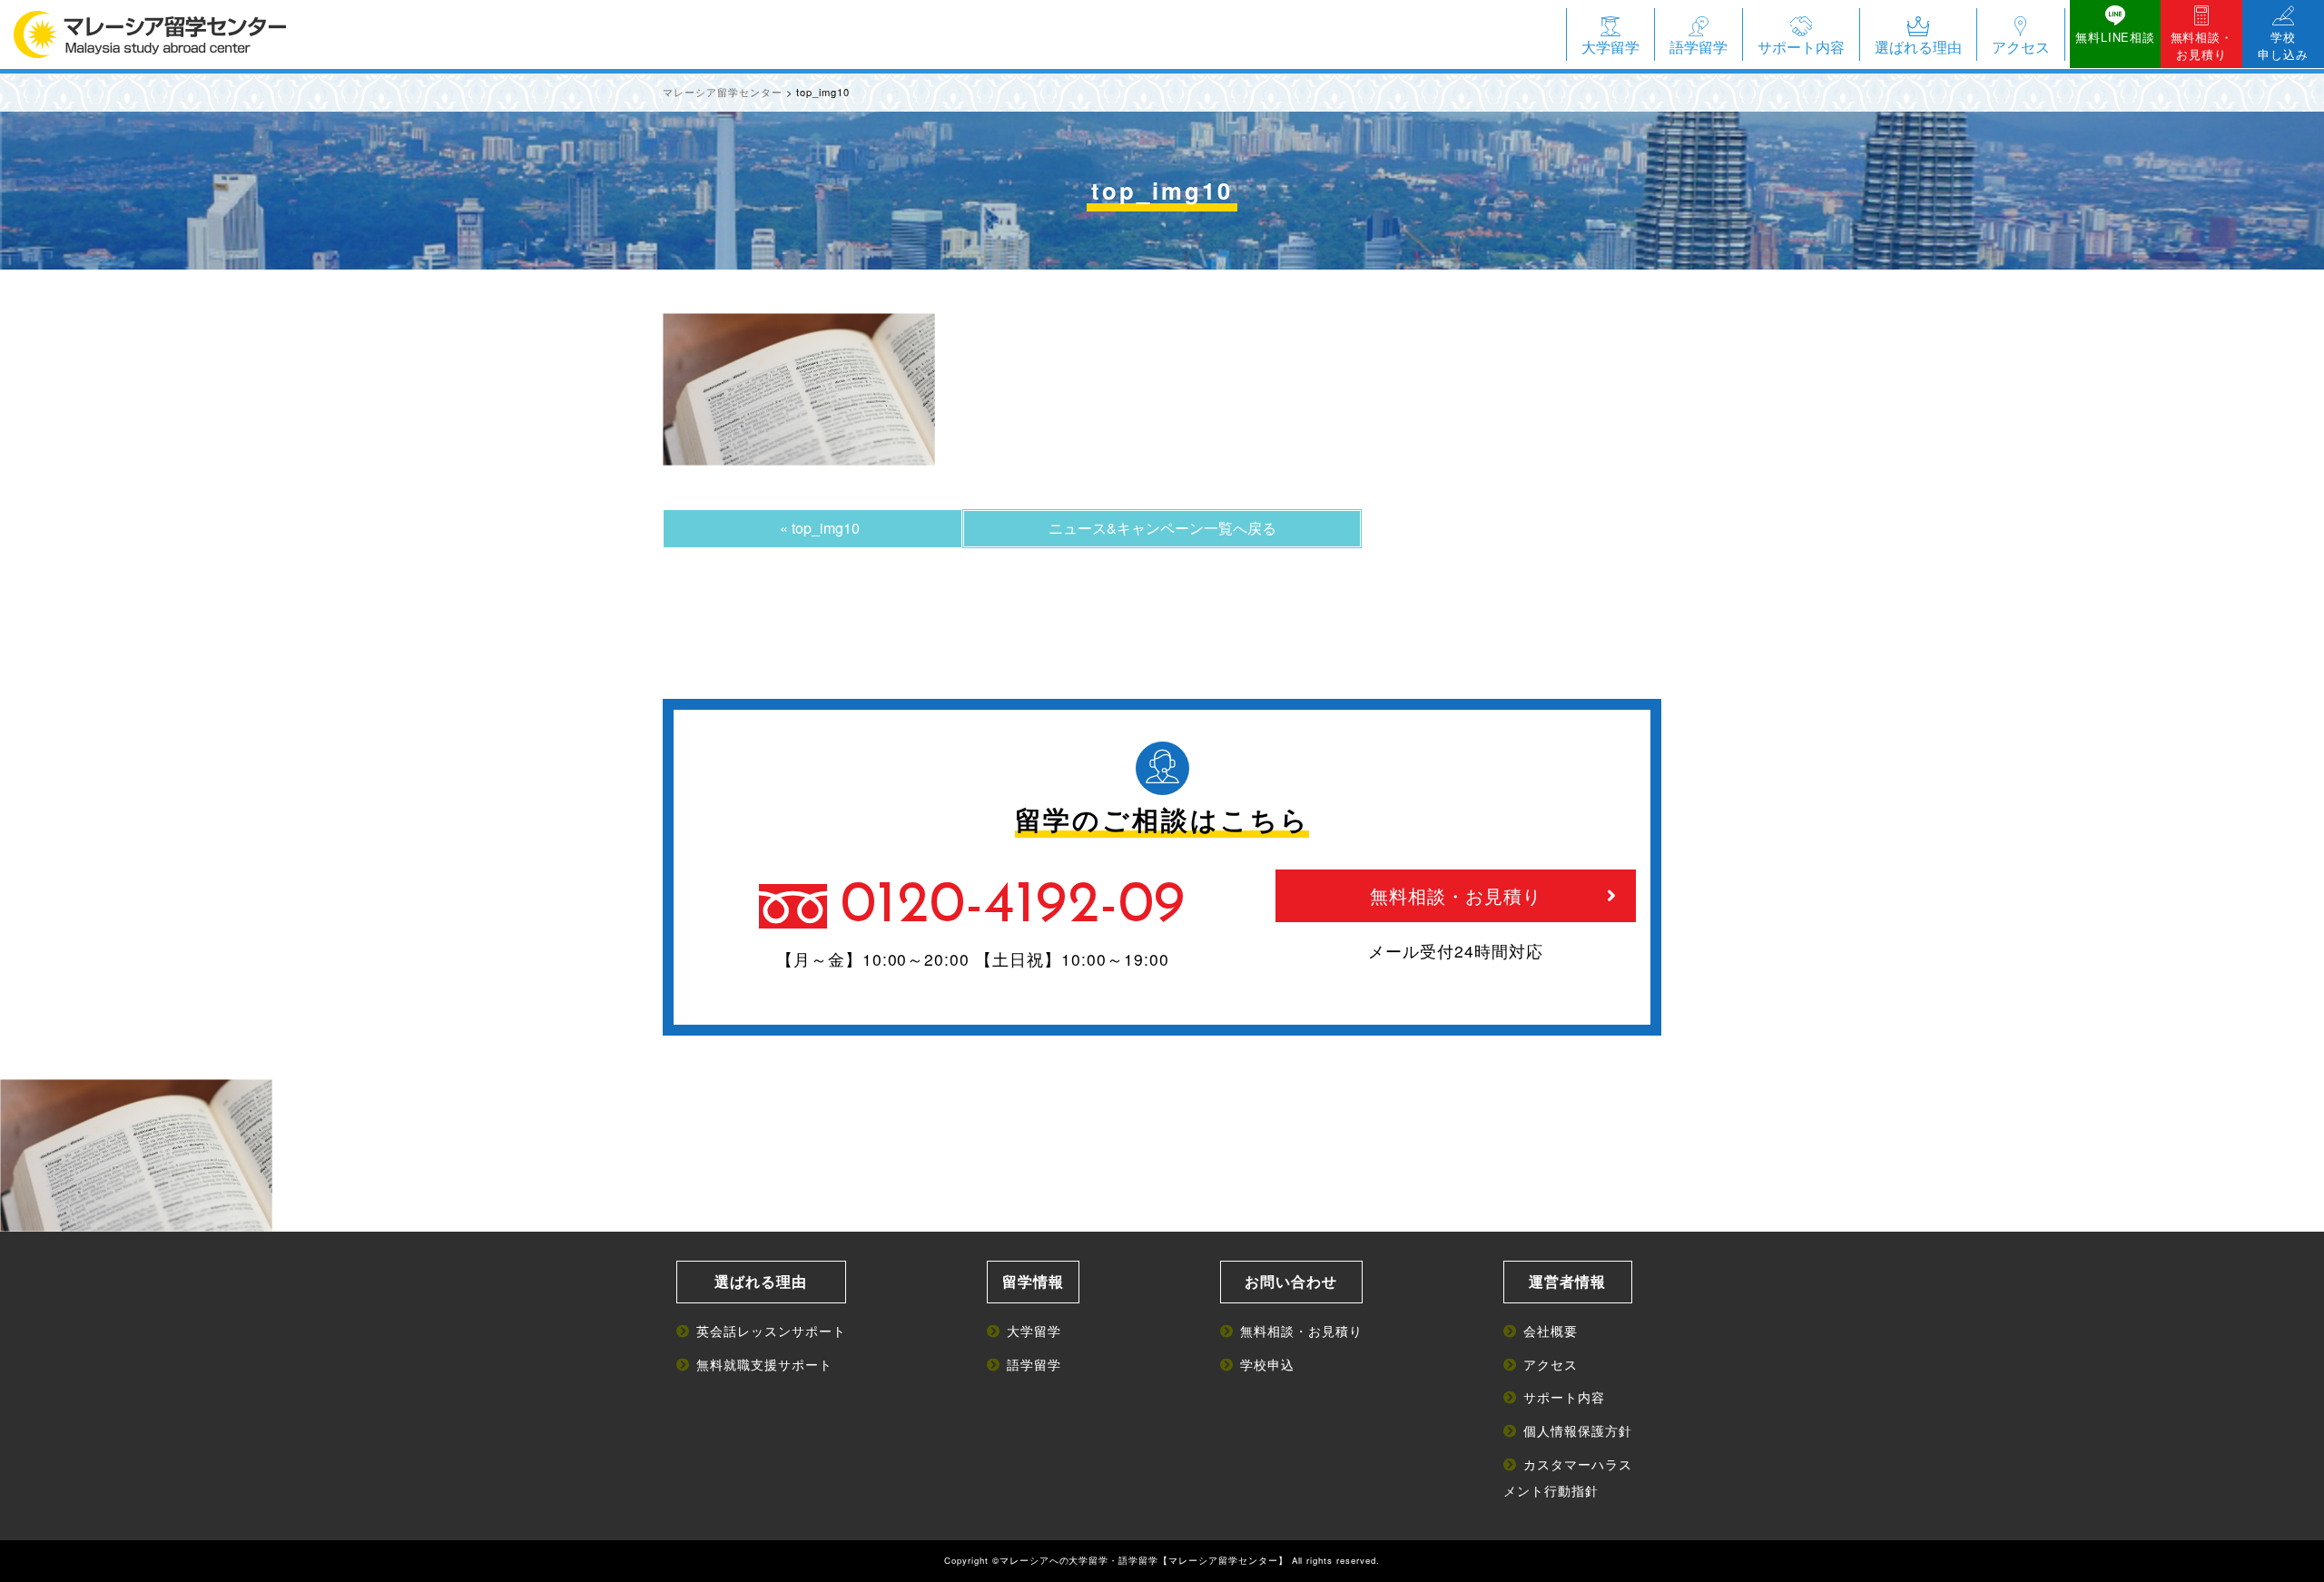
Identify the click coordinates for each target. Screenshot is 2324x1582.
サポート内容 (1801, 47)
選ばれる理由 (1918, 47)
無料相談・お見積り (2202, 45)
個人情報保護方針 (1578, 1430)
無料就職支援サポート (764, 1364)
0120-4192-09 (1014, 907)
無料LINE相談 (2115, 37)
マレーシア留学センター (1223, 1560)
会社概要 (1551, 1330)
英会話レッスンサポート (771, 1330)
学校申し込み (2283, 45)
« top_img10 (820, 528)
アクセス (2021, 47)
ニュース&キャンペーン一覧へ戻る (1162, 528)
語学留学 (1699, 47)
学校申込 (1267, 1364)
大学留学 (1610, 47)
